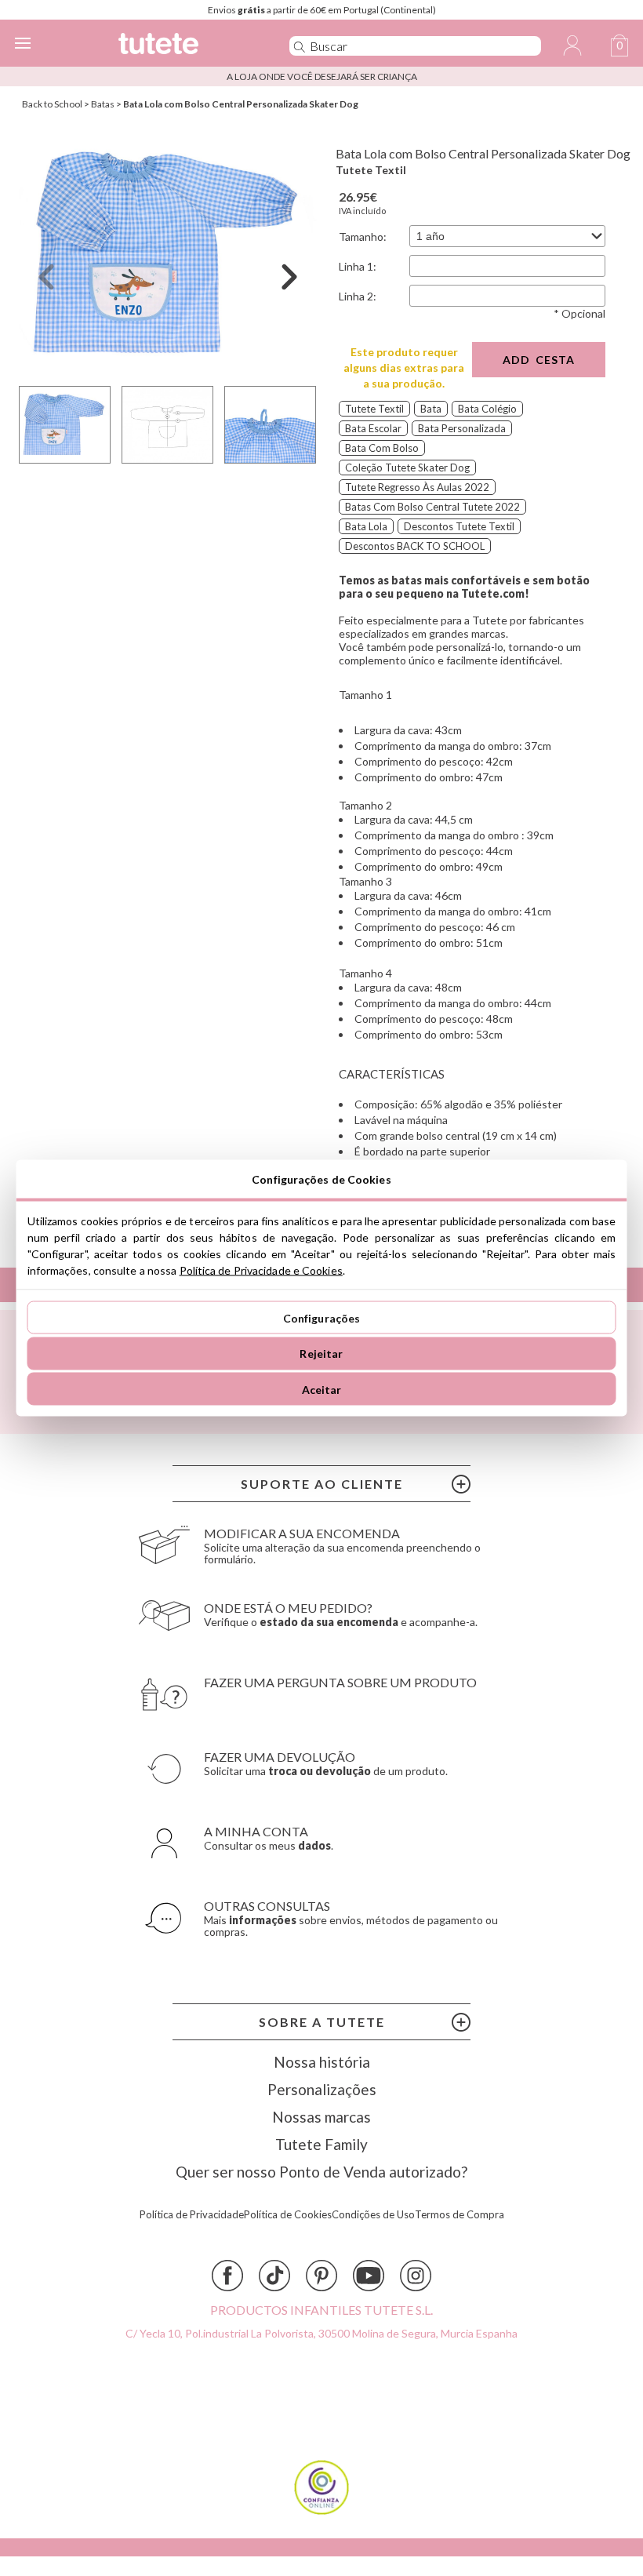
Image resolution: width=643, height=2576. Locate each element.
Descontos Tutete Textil (459, 526)
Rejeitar (321, 1353)
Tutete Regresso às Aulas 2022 (417, 487)
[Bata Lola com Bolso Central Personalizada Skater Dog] (168, 254)
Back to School (52, 104)
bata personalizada (462, 428)
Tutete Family (321, 2144)
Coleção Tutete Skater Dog (407, 468)
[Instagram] (416, 2276)
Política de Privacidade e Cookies (261, 1270)
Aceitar (322, 1389)
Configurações (322, 1317)
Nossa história (322, 2062)
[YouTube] (369, 2276)
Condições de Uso (373, 2215)
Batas (103, 104)
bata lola (366, 526)
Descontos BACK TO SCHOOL (415, 546)
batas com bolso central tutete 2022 (432, 507)
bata (431, 409)
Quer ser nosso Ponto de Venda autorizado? (321, 2172)
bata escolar (373, 428)
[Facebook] (227, 2276)
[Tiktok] (274, 2276)
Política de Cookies (288, 2215)
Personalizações (322, 2089)
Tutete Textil (371, 170)
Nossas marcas (321, 2117)
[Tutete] (182, 46)
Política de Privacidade (192, 2215)
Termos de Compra (460, 2215)
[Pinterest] (321, 2276)
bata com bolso (382, 448)
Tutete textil (374, 409)
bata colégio (487, 409)
